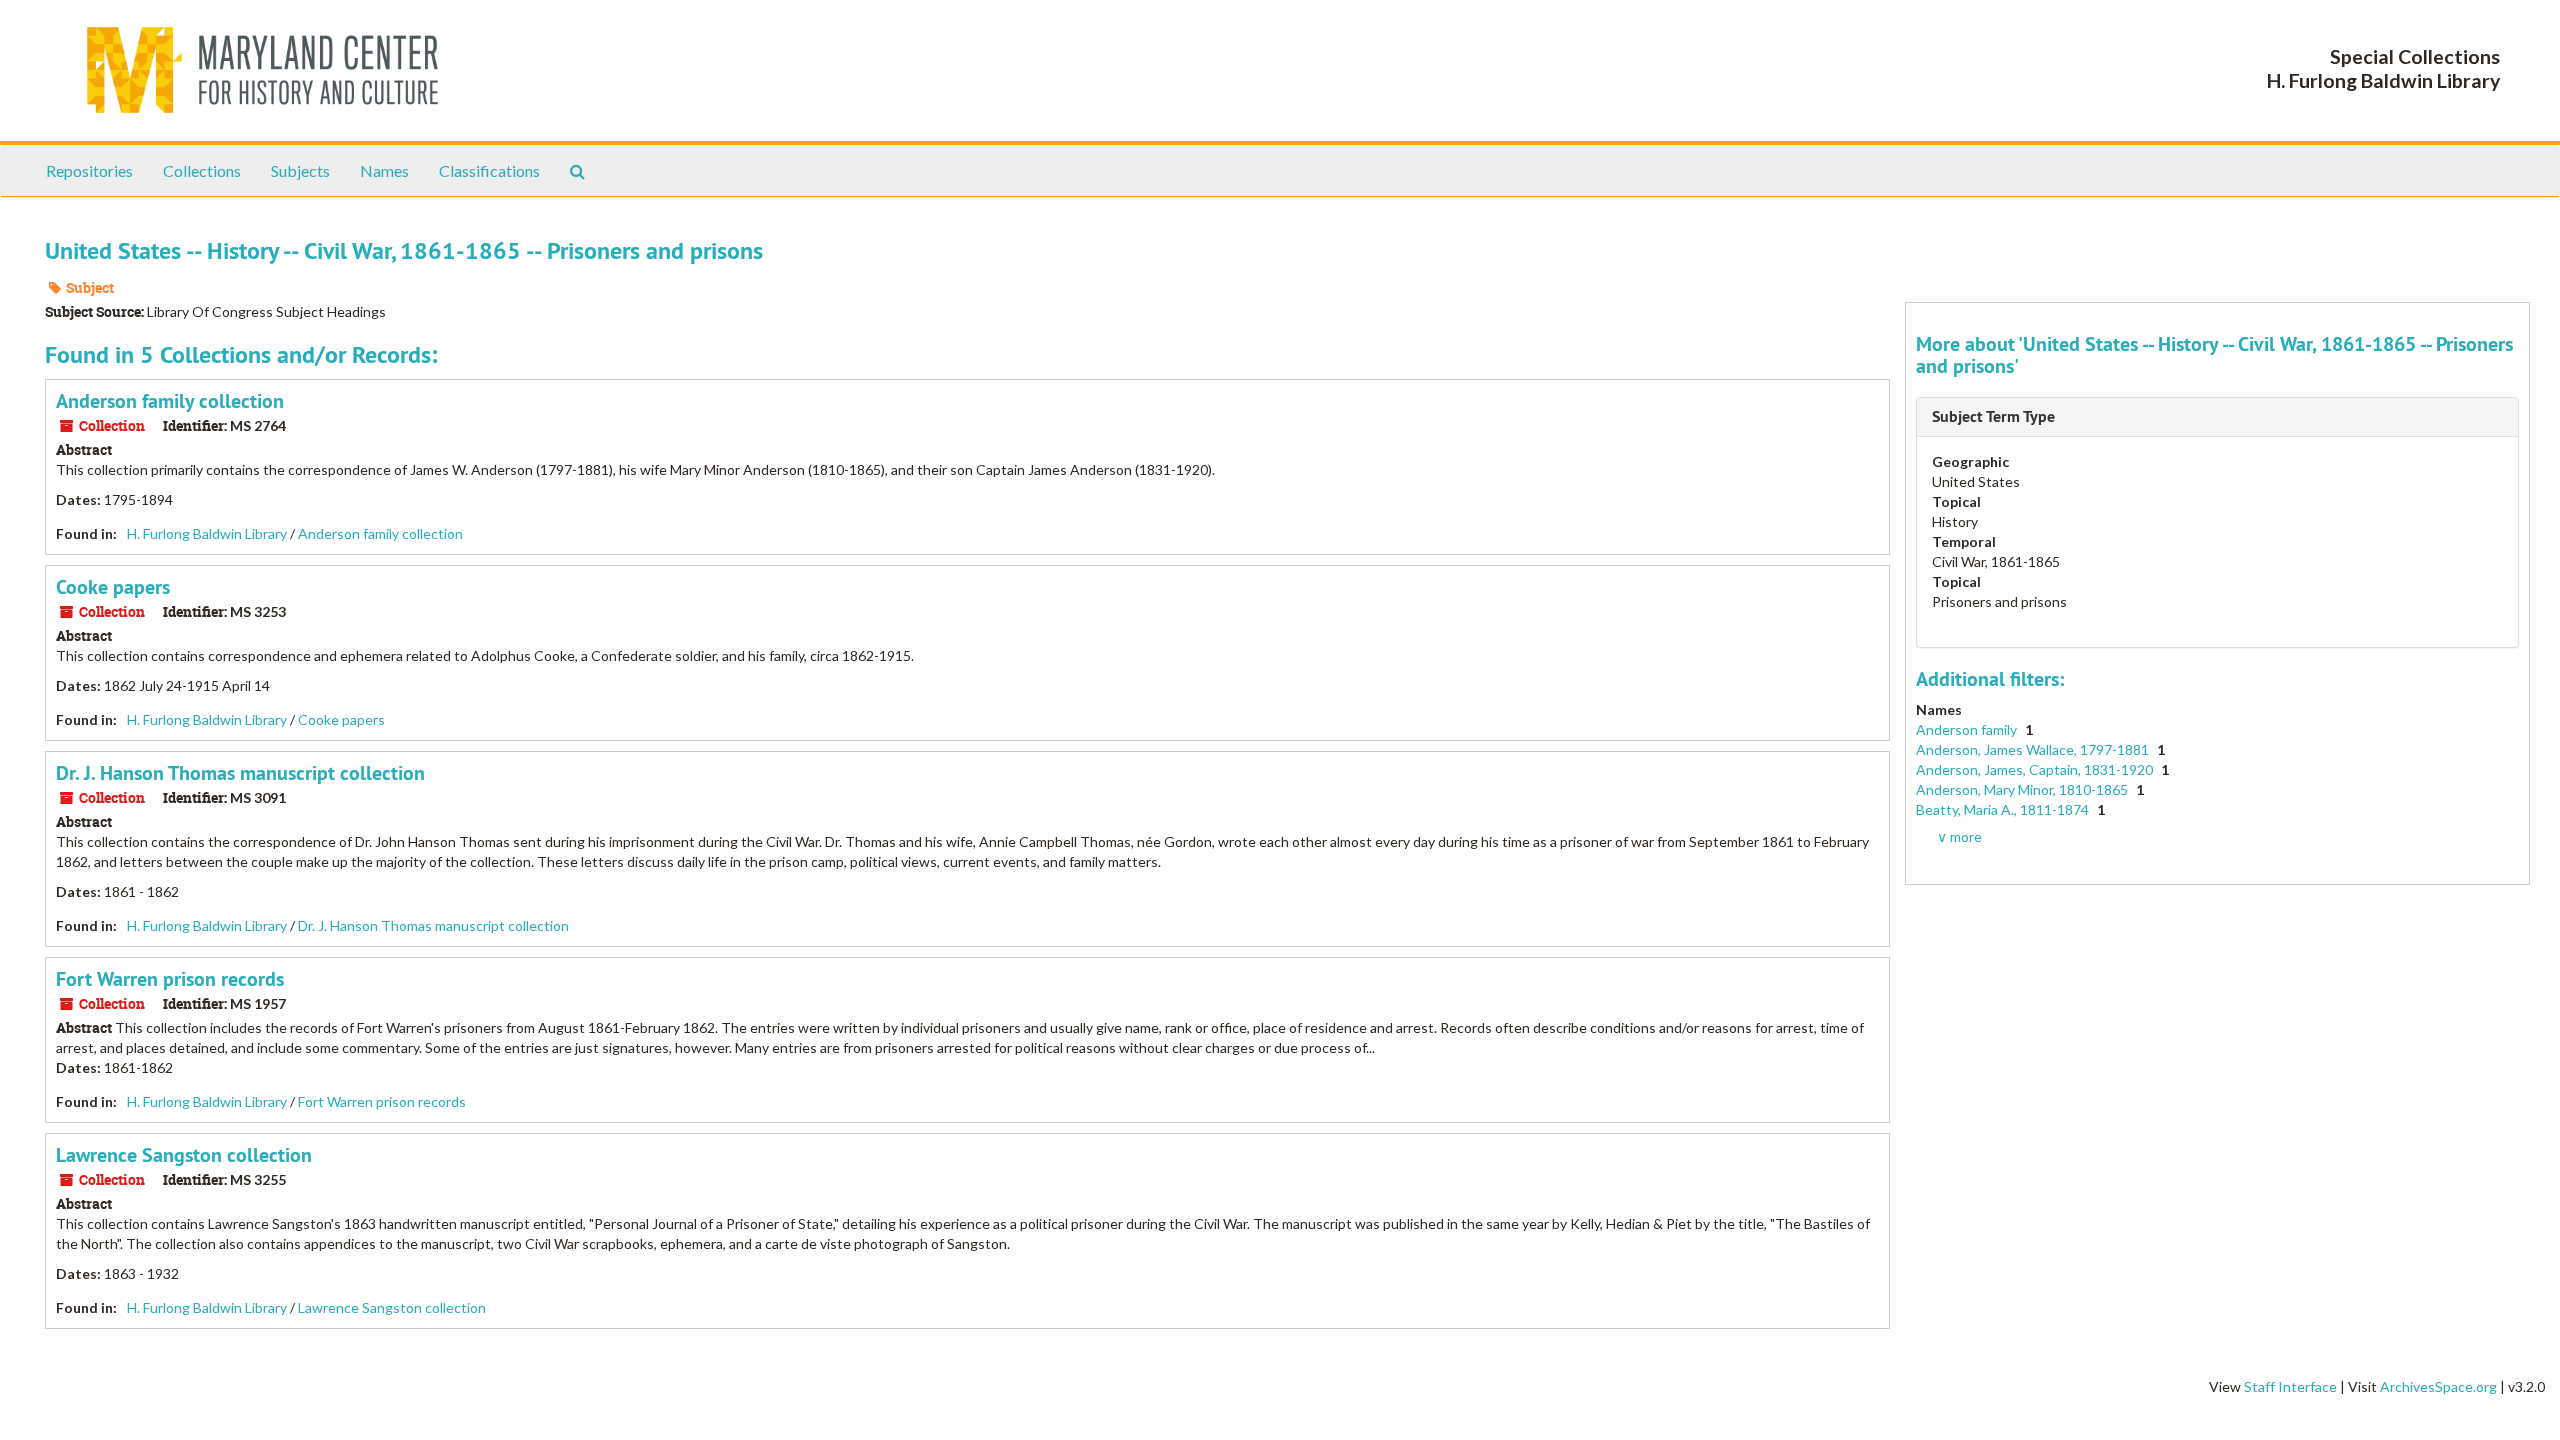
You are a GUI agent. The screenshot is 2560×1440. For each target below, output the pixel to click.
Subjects (300, 170)
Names (384, 170)
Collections (202, 170)
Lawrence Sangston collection (184, 1155)
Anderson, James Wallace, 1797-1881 (2034, 749)
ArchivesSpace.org (2438, 1386)
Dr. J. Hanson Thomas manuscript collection (240, 773)
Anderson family (1968, 729)
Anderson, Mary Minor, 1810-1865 (2023, 789)
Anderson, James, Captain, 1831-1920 (2036, 769)
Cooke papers (113, 587)
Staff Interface (2290, 1386)
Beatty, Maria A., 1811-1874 (2004, 809)
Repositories (89, 170)
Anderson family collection (170, 401)
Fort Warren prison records (170, 979)
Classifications (489, 170)
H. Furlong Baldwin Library (207, 533)
